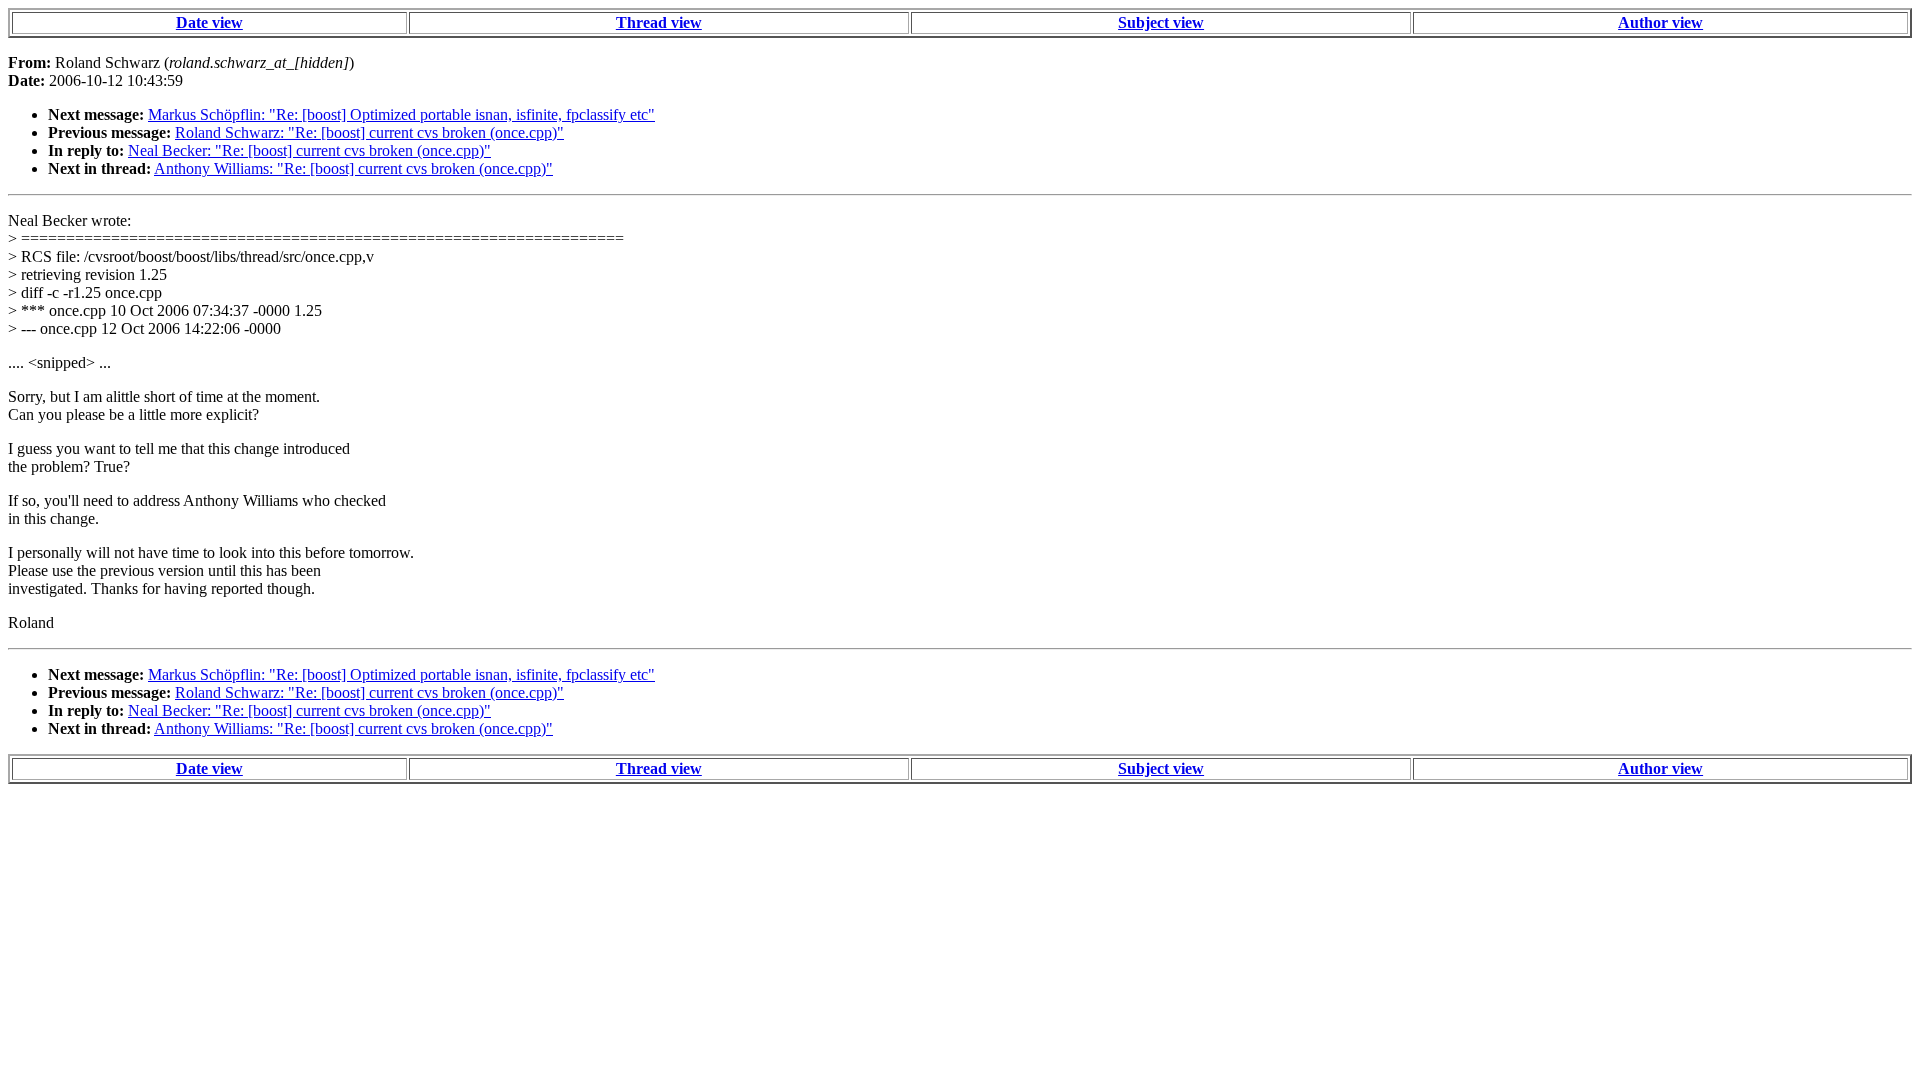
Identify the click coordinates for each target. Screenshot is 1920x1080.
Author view (1660, 22)
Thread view (659, 22)
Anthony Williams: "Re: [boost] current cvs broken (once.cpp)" (353, 168)
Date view (209, 22)
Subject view (1161, 22)
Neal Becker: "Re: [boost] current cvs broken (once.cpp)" (309, 150)
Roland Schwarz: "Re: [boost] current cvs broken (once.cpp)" (369, 132)
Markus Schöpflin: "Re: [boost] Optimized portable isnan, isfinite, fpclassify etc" (401, 114)
